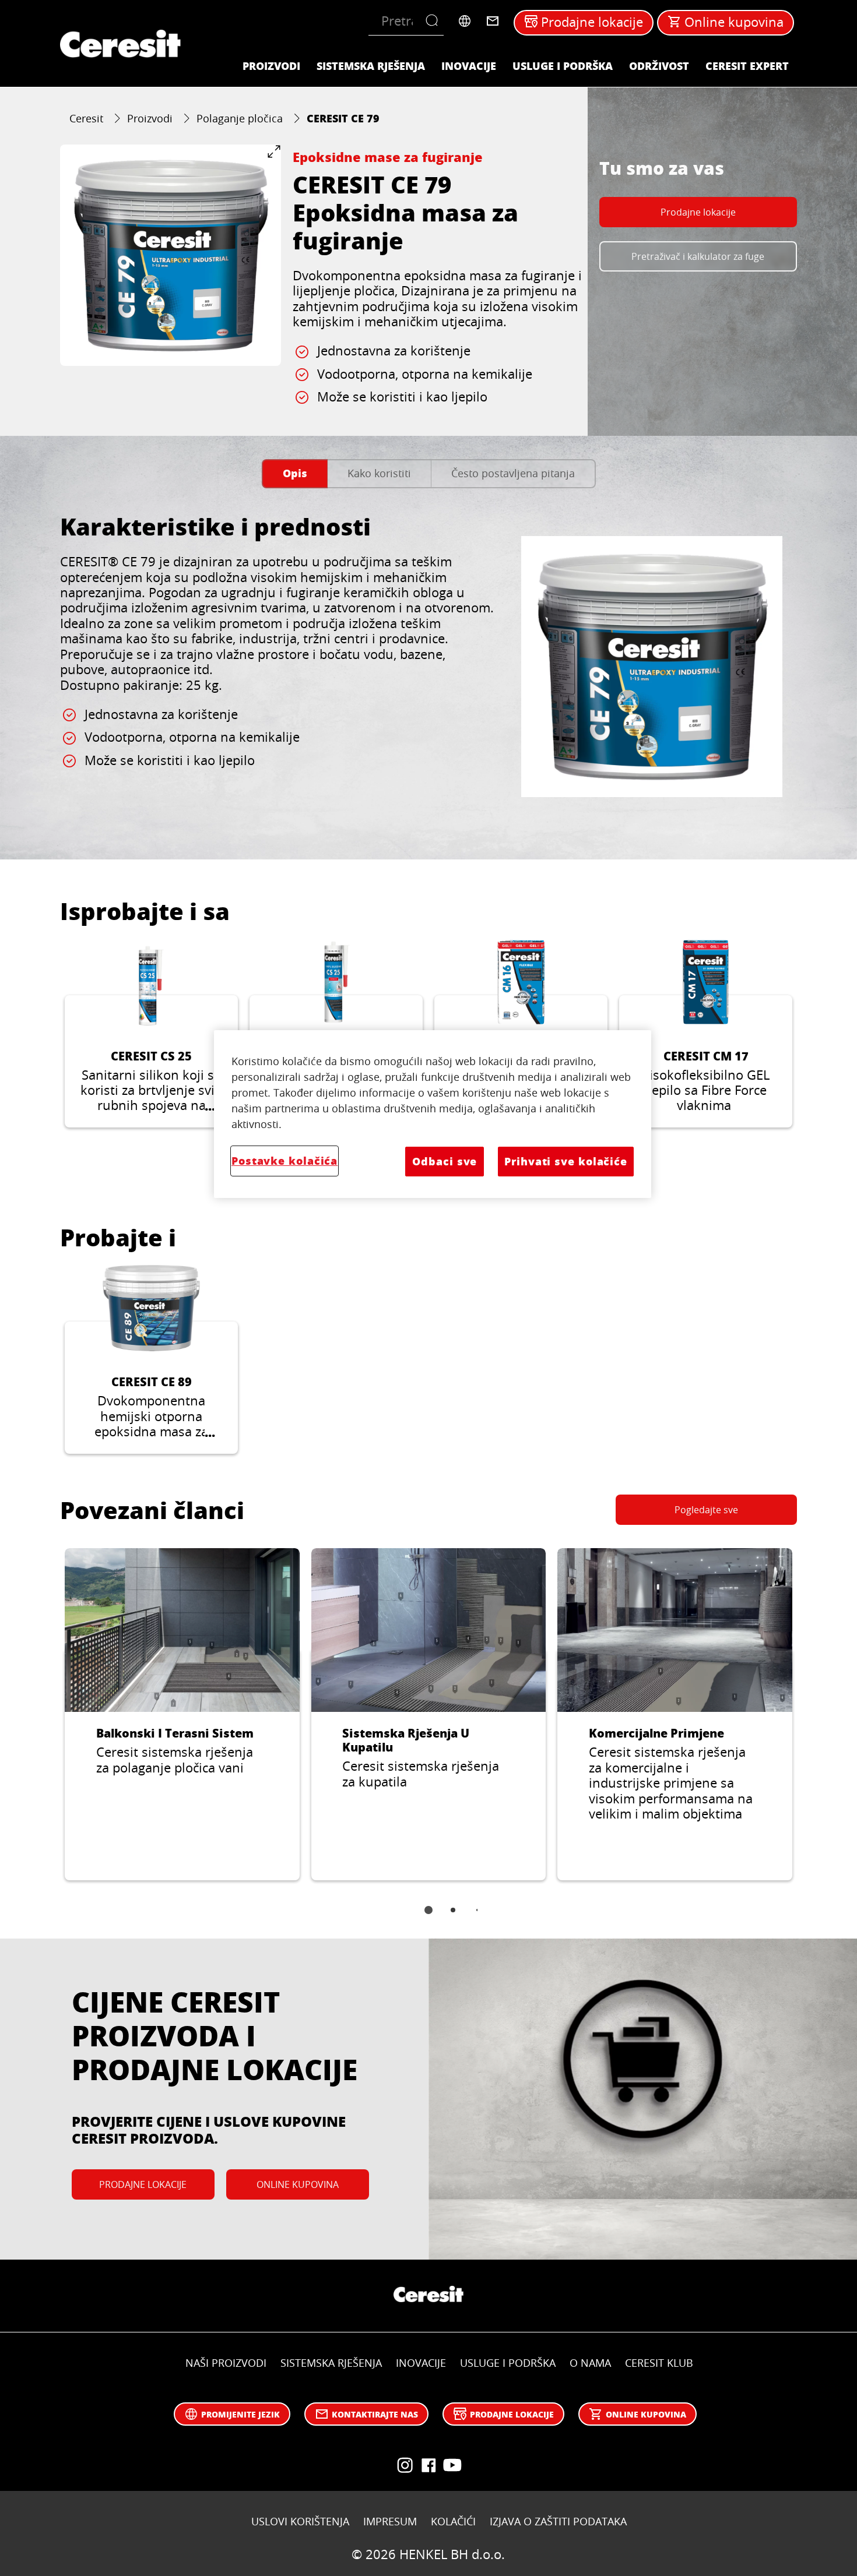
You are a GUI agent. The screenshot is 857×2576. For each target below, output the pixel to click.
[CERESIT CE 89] (151, 1359)
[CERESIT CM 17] (706, 1033)
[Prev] (46, 1042)
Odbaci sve (445, 1161)
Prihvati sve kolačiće (566, 1161)
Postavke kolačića (285, 1161)
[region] (433, 1114)
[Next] (811, 1042)
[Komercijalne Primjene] (675, 1715)
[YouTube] (405, 2465)
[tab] (295, 474)
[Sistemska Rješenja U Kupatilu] (429, 1715)
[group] (171, 255)
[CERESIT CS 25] (151, 1033)
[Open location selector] (465, 21)
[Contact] (493, 21)
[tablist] (428, 1918)
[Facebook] (428, 2465)
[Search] (435, 21)
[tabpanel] (428, 667)
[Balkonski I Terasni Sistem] (182, 1715)
